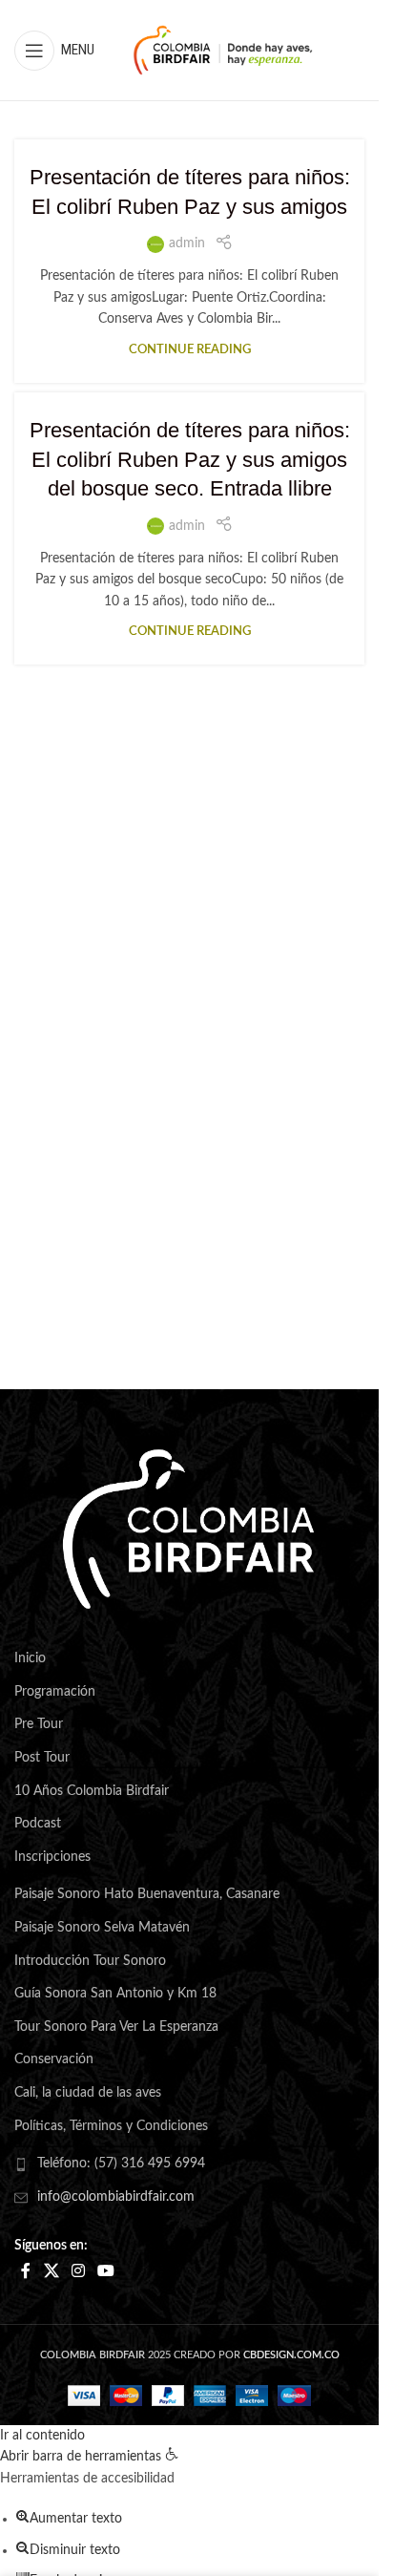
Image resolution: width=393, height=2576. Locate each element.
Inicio (30, 1658)
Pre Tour (39, 1724)
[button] (89, 2457)
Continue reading (190, 349)
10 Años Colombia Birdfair (92, 1791)
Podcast (38, 1824)
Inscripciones (52, 1857)
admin (187, 243)
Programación (55, 1692)
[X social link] (51, 2271)
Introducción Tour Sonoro (90, 1961)
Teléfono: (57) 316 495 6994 (121, 2164)
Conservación (54, 2059)
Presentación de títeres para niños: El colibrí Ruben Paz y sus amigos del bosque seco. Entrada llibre (190, 460)
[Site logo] (223, 50)
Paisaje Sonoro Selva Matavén (102, 1928)
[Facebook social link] (26, 2271)
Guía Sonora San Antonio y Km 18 (115, 1994)
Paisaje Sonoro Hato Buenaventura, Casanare (147, 1894)
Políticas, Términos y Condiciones (111, 2126)
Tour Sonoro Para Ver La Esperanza (116, 2027)
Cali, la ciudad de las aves (88, 2093)
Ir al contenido (42, 2436)
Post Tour (42, 1758)
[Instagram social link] (78, 2271)
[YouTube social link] (106, 2271)
